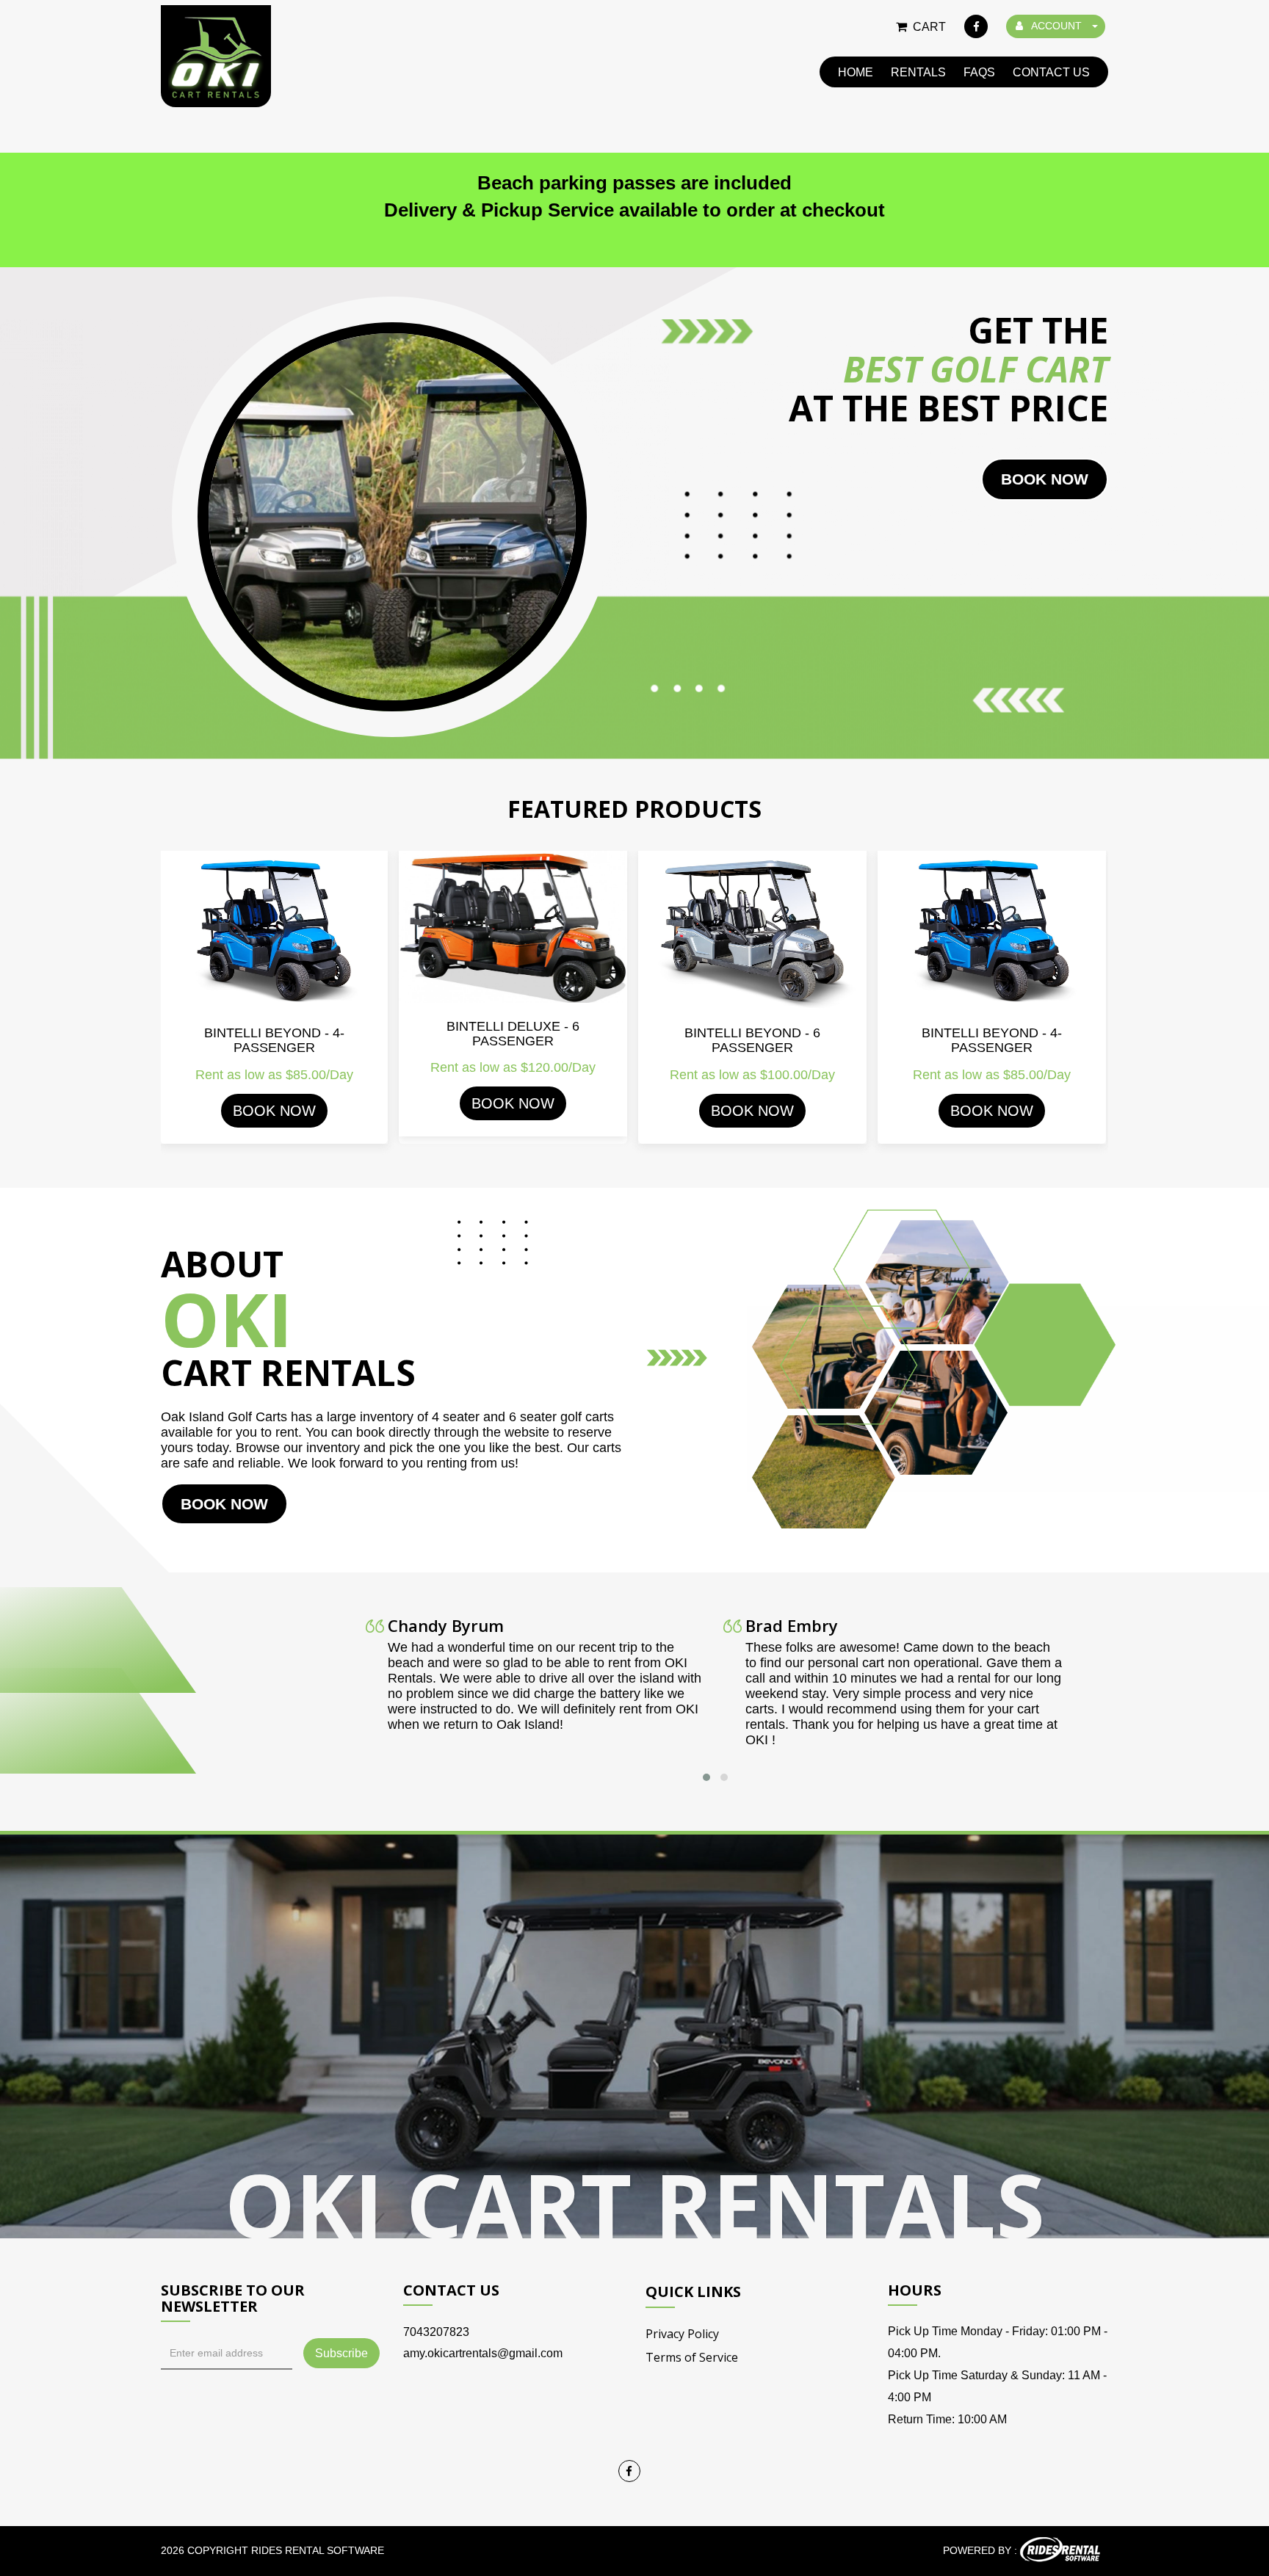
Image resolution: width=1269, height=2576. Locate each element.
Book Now (274, 1111)
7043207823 (436, 2332)
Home (856, 72)
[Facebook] (976, 26)
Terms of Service (692, 2357)
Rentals (918, 72)
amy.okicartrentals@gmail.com (483, 2353)
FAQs (979, 72)
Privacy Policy (682, 2334)
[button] (706, 1777)
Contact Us (1051, 72)
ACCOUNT (1057, 26)
